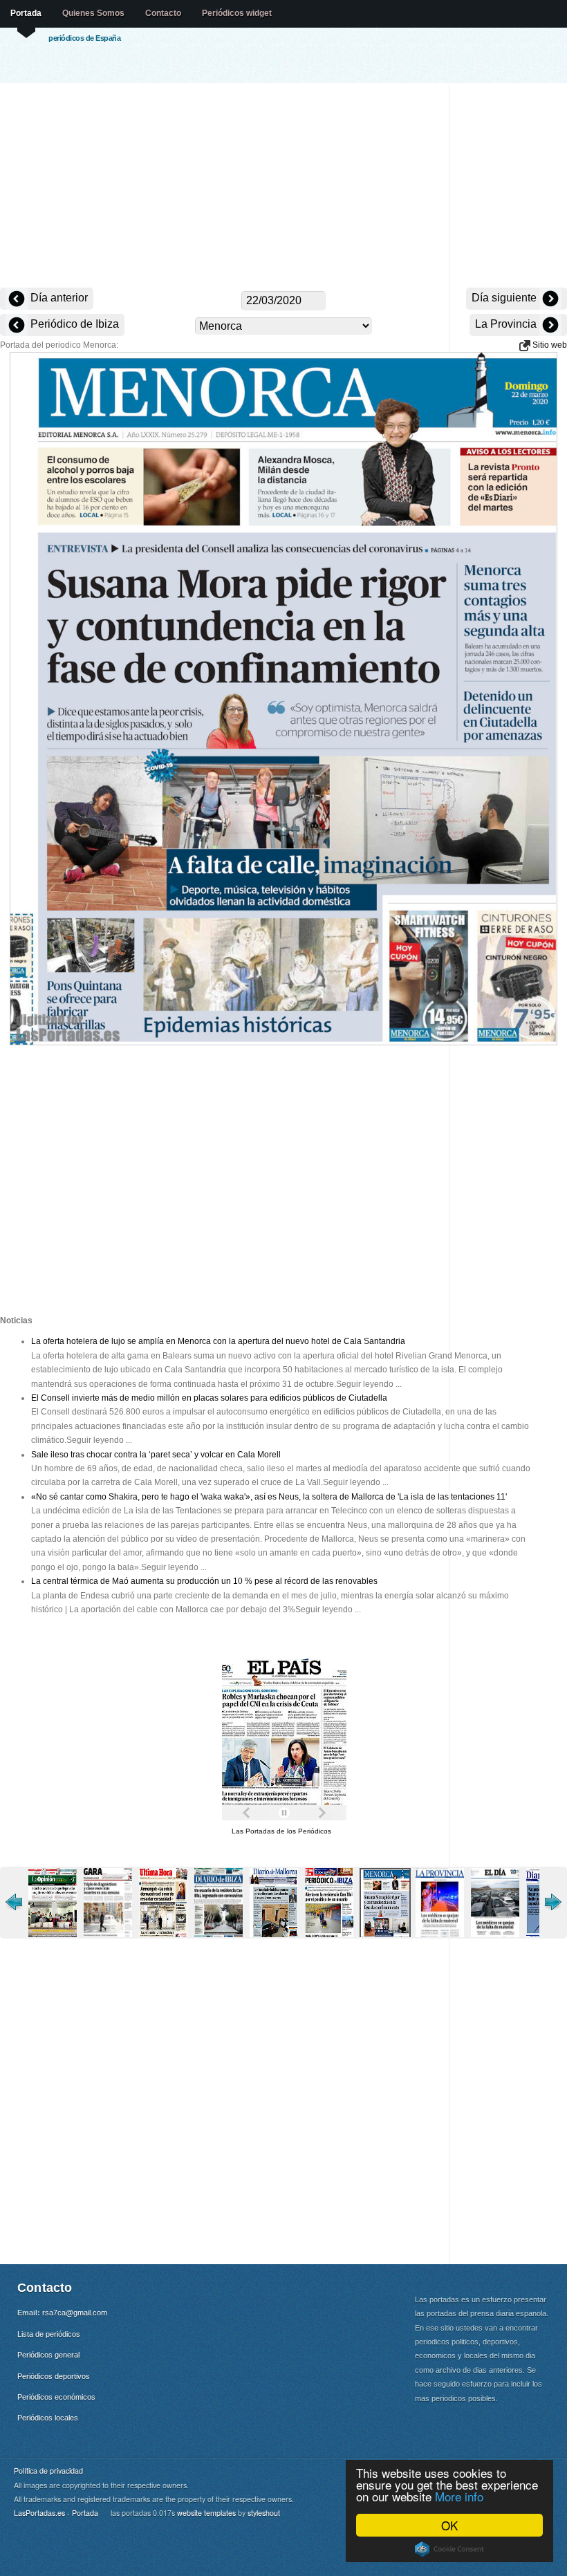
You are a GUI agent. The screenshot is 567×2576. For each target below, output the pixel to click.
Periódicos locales (48, 2418)
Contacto (163, 13)
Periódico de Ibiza (73, 324)
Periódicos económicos (56, 2397)
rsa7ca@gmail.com (75, 2313)
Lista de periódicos (49, 2334)
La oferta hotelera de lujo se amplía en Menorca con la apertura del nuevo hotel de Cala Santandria (218, 1341)
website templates (206, 2513)
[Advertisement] (283, 187)
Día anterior (58, 298)
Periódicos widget (237, 13)
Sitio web (549, 345)
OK (449, 2525)
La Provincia (507, 324)
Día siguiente (505, 298)
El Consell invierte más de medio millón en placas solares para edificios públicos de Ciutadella (209, 1398)
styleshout (264, 2513)
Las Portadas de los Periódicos (281, 1831)
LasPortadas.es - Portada (56, 2513)
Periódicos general (48, 2355)
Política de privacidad (48, 2471)
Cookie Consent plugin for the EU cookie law (449, 2549)
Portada (26, 13)
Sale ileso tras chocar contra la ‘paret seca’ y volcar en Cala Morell (156, 1455)
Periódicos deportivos (54, 2376)
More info (459, 2496)
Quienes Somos (93, 13)
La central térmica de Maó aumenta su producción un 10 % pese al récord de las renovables (204, 1581)
